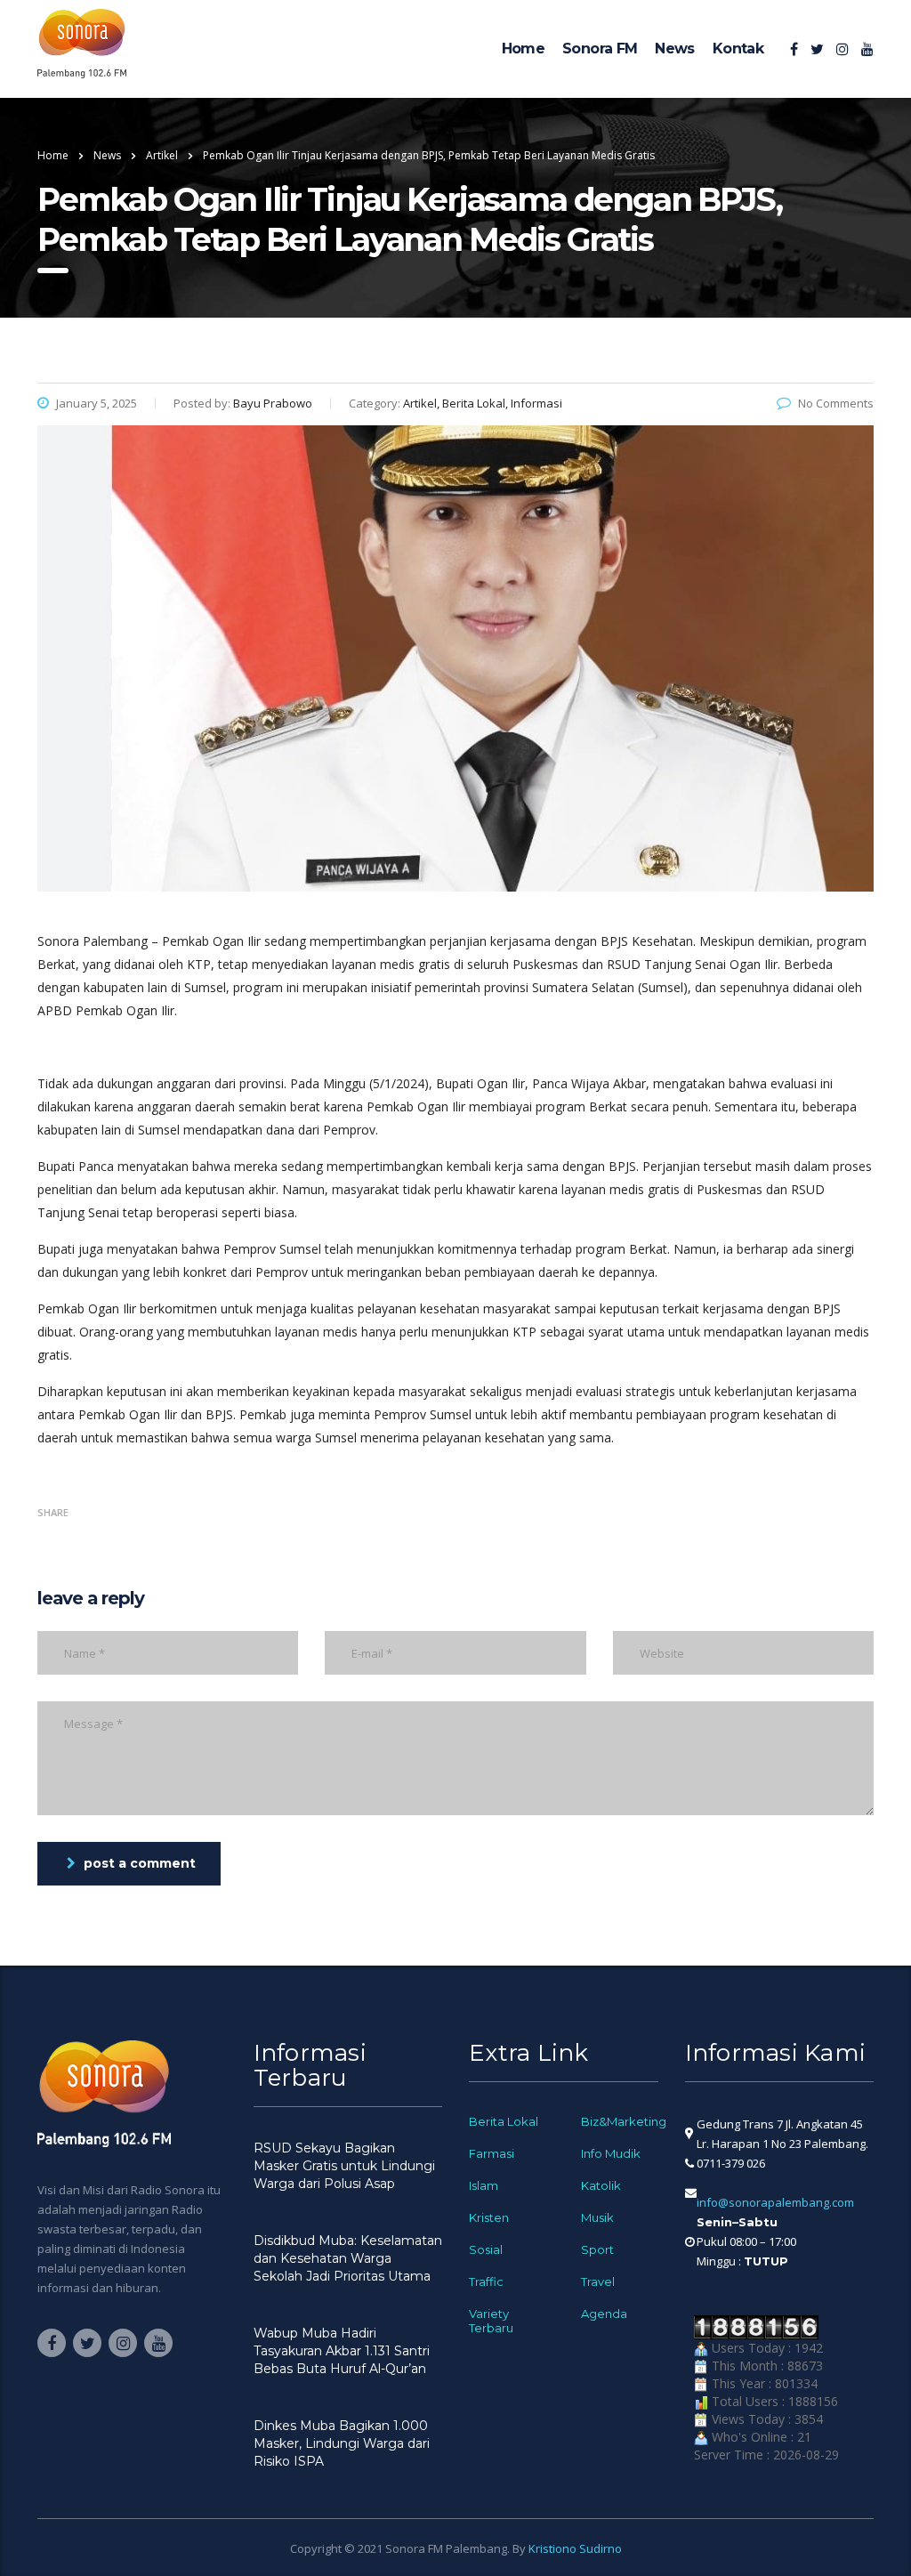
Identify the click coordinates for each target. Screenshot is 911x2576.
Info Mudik (611, 2153)
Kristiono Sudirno (575, 2548)
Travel (598, 2281)
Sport (597, 2249)
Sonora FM (600, 48)
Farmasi (492, 2153)
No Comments (836, 403)
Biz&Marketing (624, 2121)
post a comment (140, 1863)
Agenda (604, 2314)
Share (53, 1512)
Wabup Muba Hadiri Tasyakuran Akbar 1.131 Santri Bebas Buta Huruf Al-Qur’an (342, 2351)
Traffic (486, 2281)
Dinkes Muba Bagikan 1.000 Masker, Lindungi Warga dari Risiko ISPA (342, 2443)
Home (523, 48)
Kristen (489, 2217)
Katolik (601, 2185)
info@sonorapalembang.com (775, 2202)
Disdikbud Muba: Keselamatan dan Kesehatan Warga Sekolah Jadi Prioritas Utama (348, 2258)
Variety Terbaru (491, 2321)
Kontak (738, 48)
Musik (597, 2217)
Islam (484, 2185)
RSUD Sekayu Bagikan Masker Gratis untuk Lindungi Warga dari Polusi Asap (344, 2166)
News (674, 48)
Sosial (486, 2249)
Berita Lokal (504, 2121)
